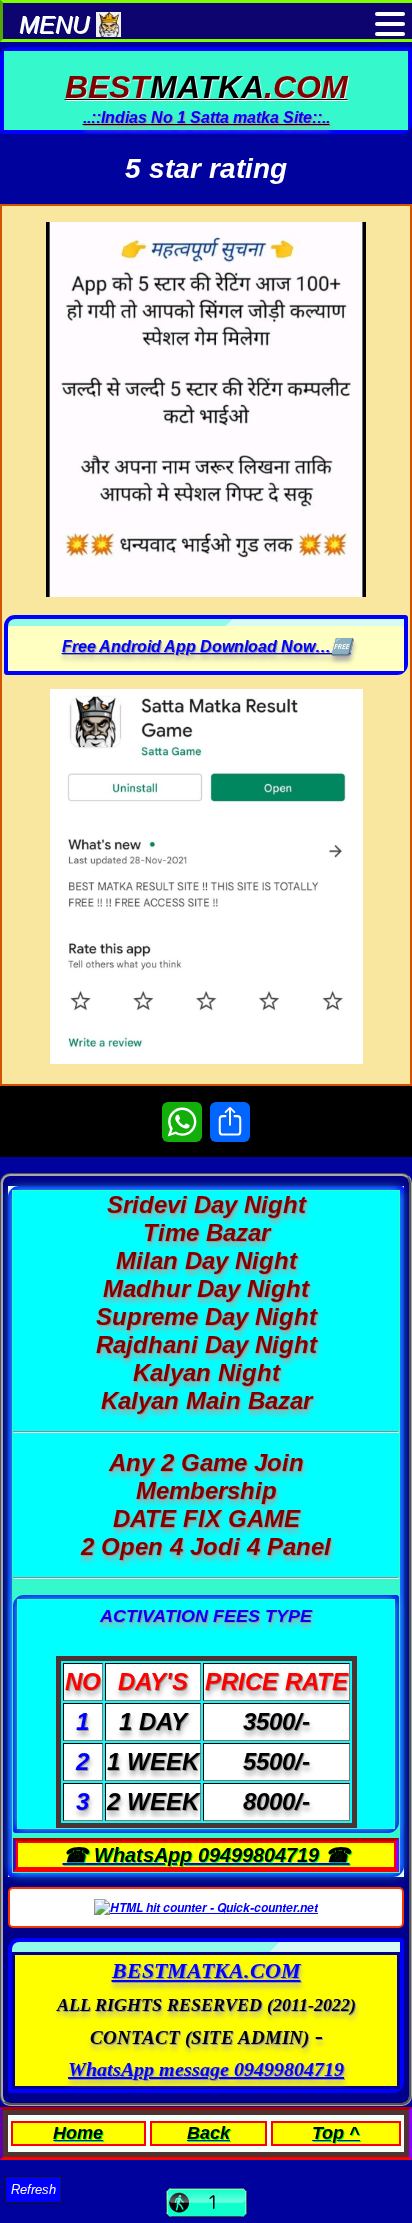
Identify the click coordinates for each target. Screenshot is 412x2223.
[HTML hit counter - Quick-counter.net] (206, 1907)
